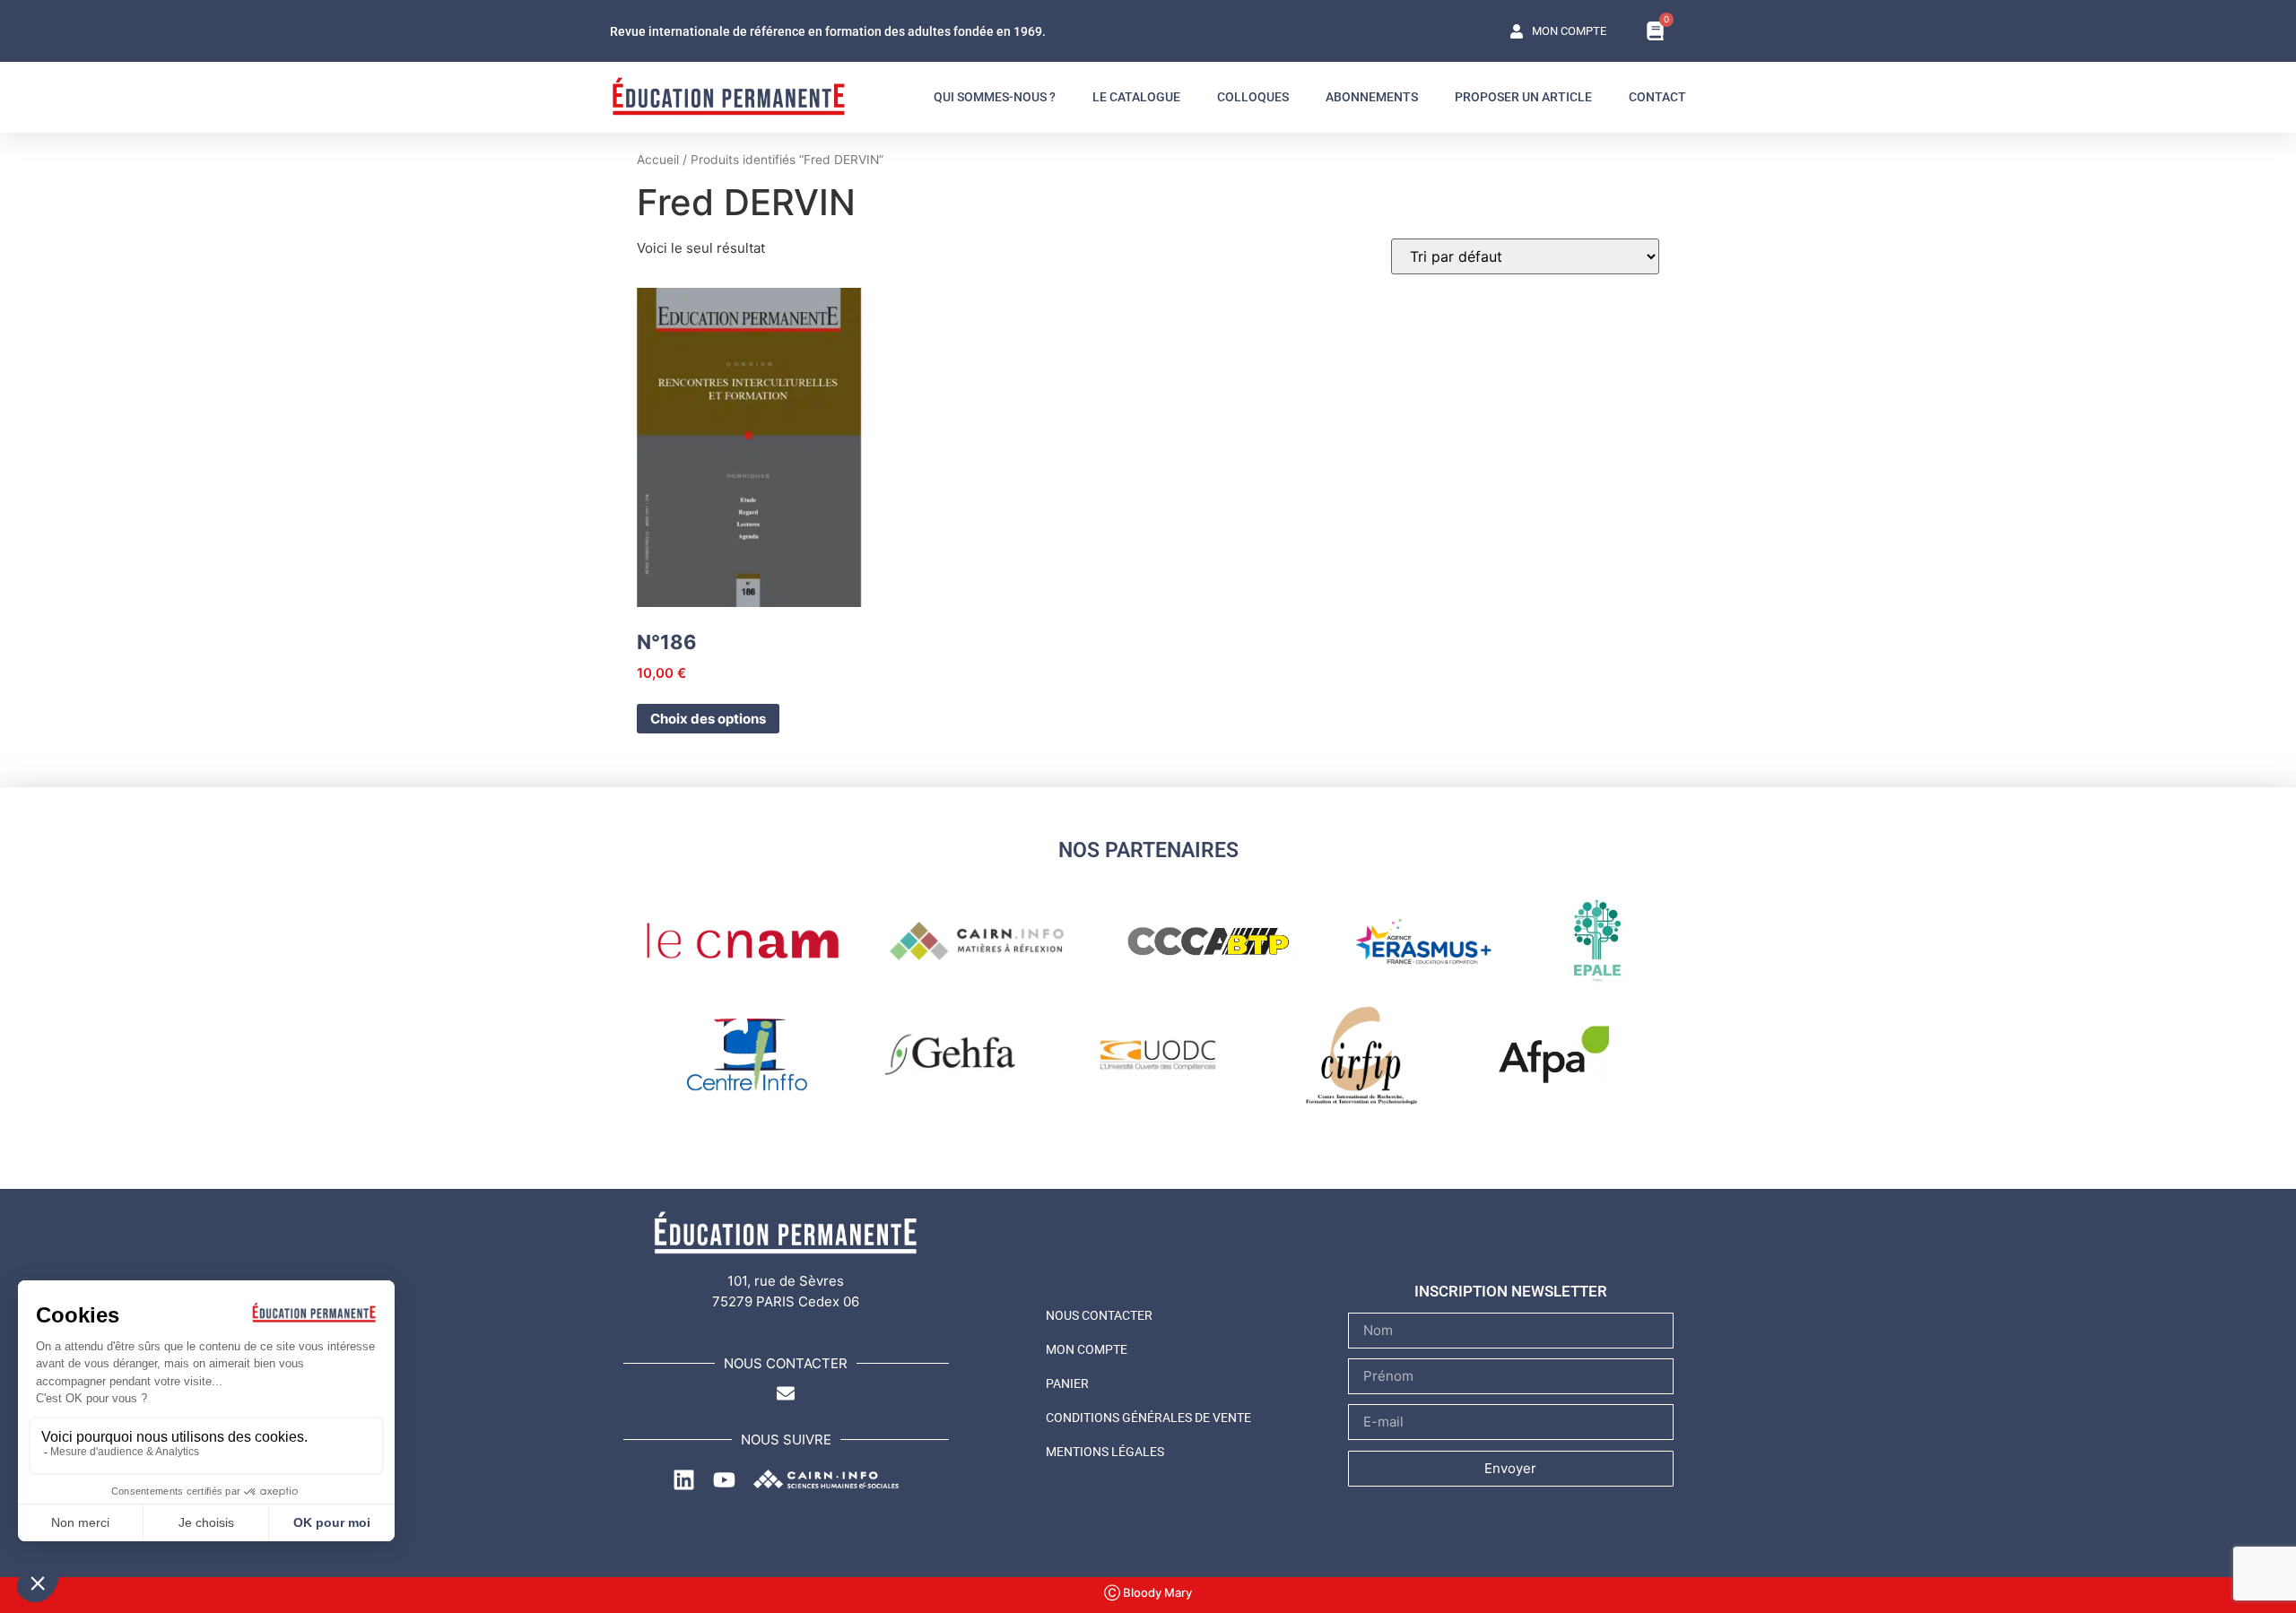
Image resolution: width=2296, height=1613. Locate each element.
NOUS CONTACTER (1099, 1315)
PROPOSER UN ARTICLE (1523, 97)
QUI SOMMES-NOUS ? (995, 97)
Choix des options (708, 719)
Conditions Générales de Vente (1148, 1418)
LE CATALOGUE (1136, 97)
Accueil (658, 160)
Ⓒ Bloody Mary (1148, 1592)
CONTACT (1657, 97)
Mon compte (1087, 1349)
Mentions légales (1105, 1452)
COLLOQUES (1253, 97)
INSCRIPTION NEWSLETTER (1511, 1291)
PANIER (1067, 1383)
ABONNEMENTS (1372, 97)
